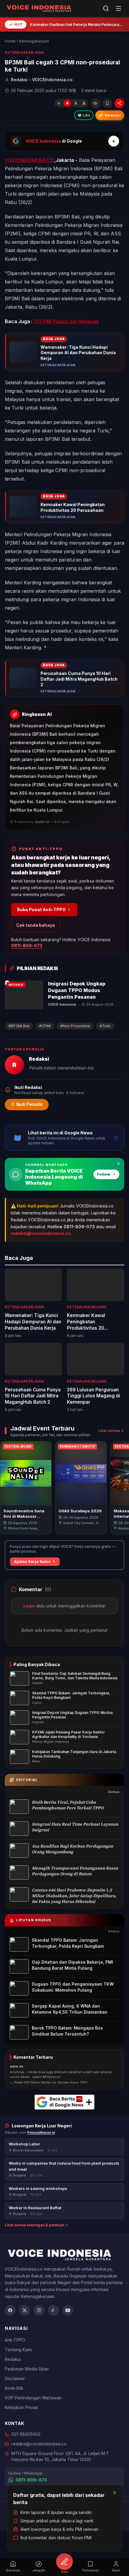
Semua (114, 1792)
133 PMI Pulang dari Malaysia (66, 321)
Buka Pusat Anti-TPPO (41, 909)
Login (29, 1606)
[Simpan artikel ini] (107, 103)
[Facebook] (10, 2310)
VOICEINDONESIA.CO (30, 160)
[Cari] (106, 8)
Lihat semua (109, 1431)
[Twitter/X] (25, 2310)
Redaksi (13, 2359)
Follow (104, 1174)
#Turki (105, 1026)
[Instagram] (39, 2310)
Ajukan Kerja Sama (32, 1562)
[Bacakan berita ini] (95, 103)
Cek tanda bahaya (36, 925)
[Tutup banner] (118, 1164)
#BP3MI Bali (19, 1026)
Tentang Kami (18, 2350)
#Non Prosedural (75, 1026)
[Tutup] (115, 2493)
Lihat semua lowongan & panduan (34, 2225)
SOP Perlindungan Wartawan (33, 2398)
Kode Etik (14, 2388)
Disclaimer (15, 2378)
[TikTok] (53, 2310)
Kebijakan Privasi (21, 2407)
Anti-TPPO (15, 2340)
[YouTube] (68, 2310)
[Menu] (118, 8)
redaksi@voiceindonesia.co (41, 1233)
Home (10, 41)
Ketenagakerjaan (34, 41)
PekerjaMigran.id (41, 2132)
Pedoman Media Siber (27, 2369)
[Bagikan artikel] (119, 103)
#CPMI (45, 1026)
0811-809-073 (27, 946)
